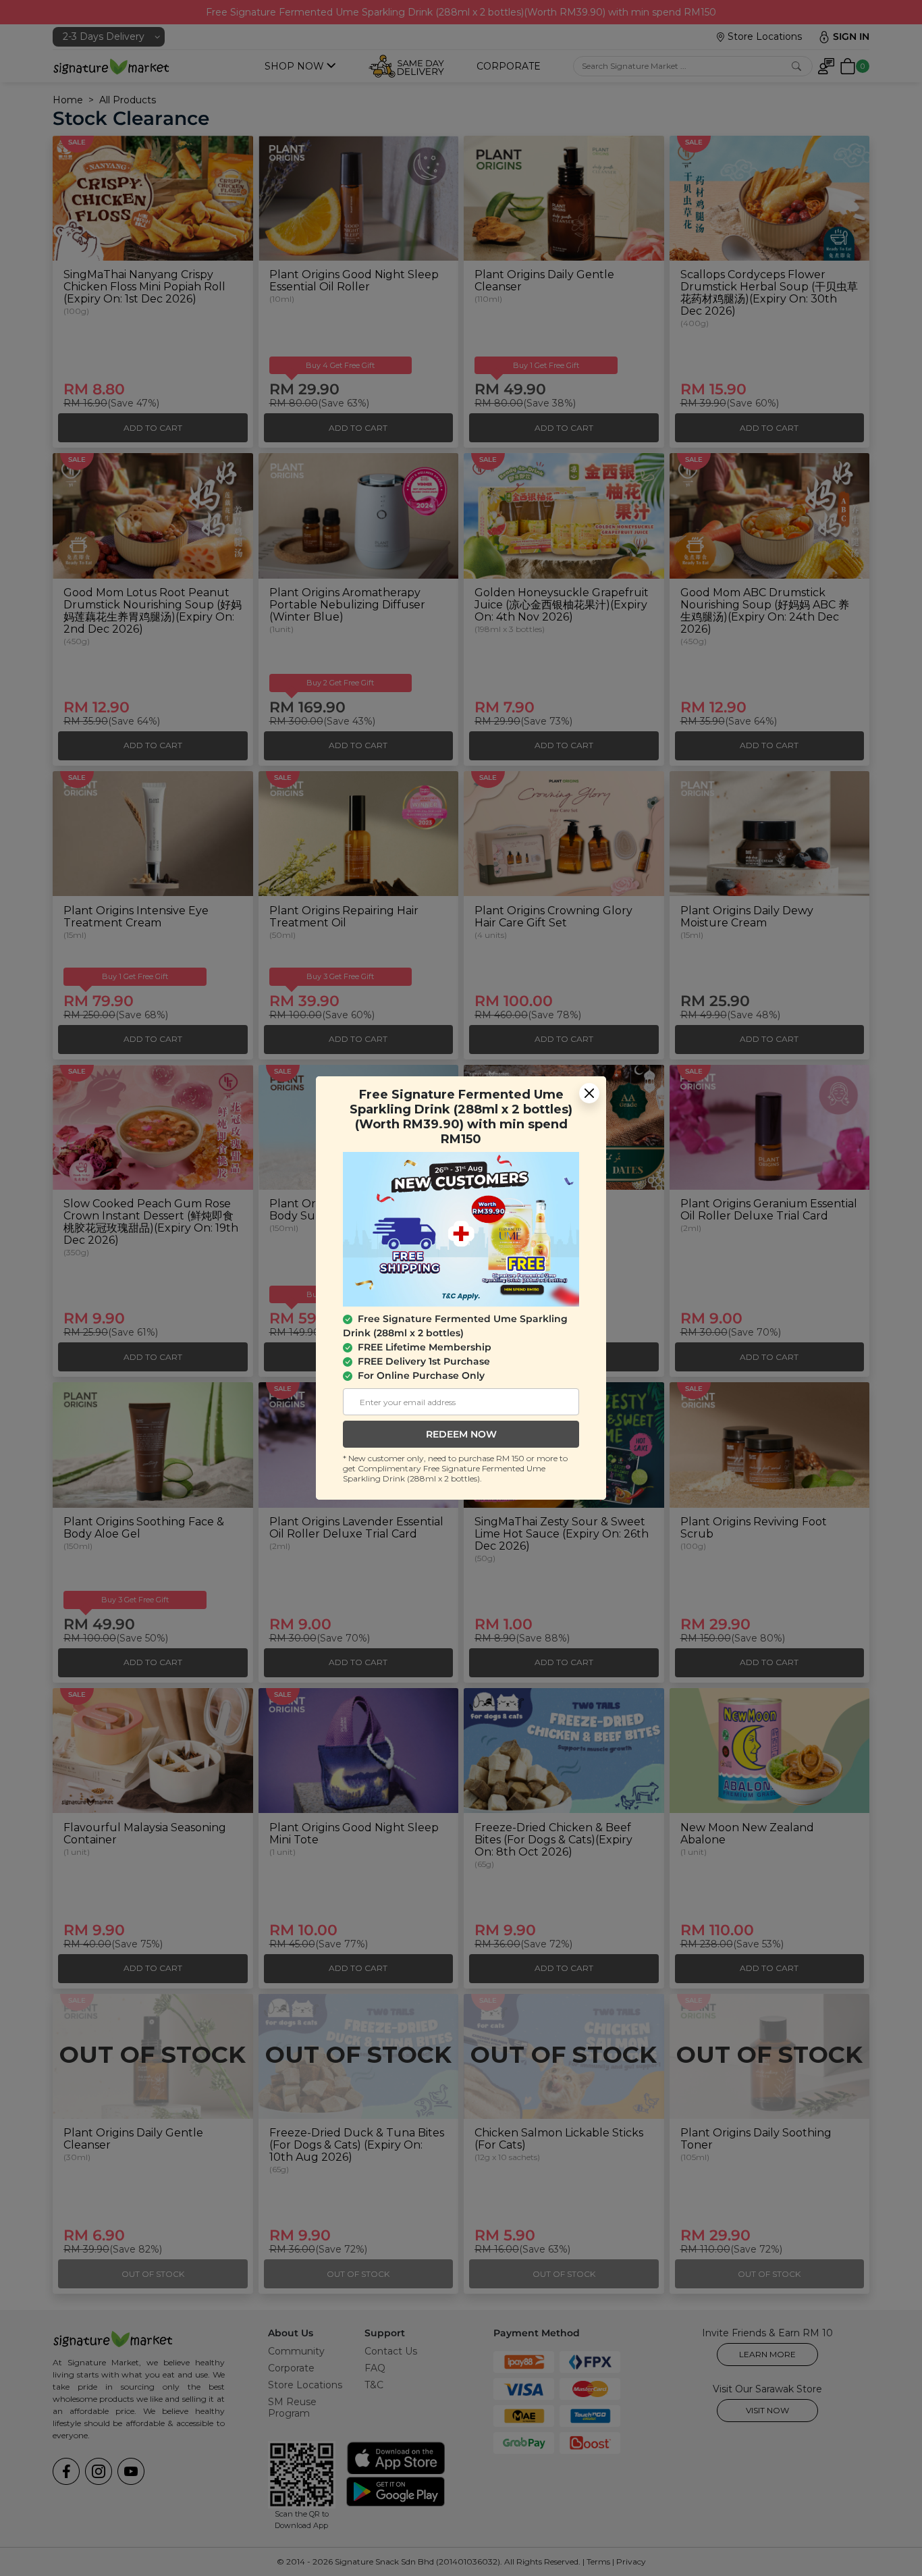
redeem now (461, 1434)
